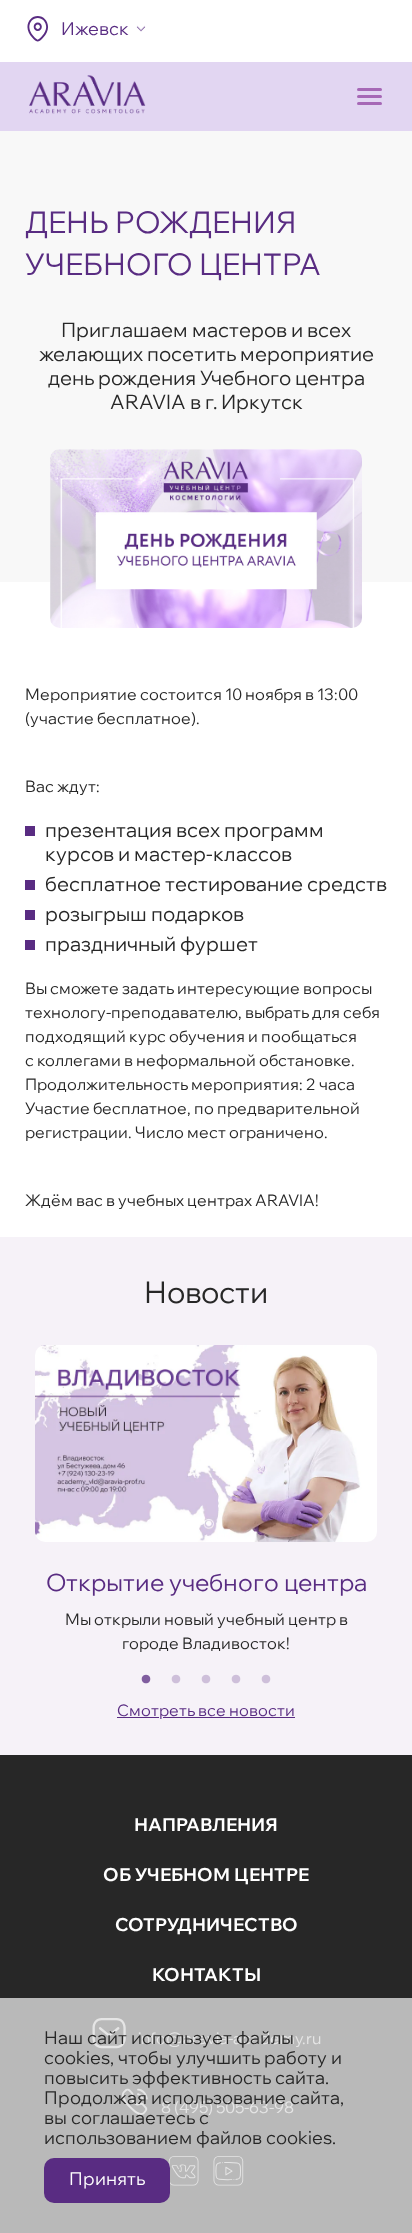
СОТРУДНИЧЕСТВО (206, 1924)
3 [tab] (206, 1680)
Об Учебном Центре (206, 1874)
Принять (107, 2178)
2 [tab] (176, 1680)
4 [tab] (236, 1680)
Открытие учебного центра (206, 1582)
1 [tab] (146, 1680)
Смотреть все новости (206, 1710)
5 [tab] (266, 1680)
